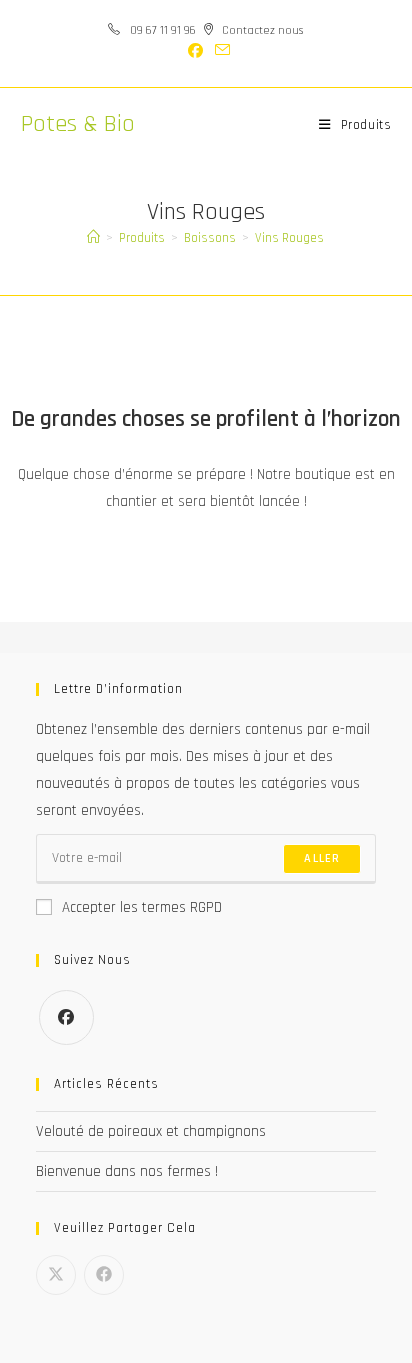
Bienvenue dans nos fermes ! (127, 1171)
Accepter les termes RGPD (142, 907)
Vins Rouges (289, 238)
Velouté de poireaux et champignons (151, 1131)
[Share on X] (56, 1275)
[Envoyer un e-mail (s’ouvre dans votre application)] (219, 51)
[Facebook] (66, 1017)
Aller (322, 858)
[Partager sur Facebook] (104, 1275)
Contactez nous (262, 30)
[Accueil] (93, 238)
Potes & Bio (78, 124)
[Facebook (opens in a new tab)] (195, 52)
